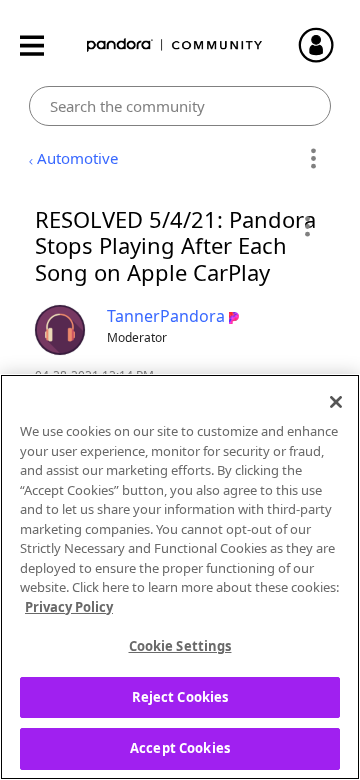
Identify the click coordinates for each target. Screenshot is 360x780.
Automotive (77, 158)
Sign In (325, 45)
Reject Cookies (180, 697)
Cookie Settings (180, 646)
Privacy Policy (69, 607)
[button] (306, 226)
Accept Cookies (180, 748)
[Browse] (42, 45)
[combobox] (180, 106)
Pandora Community (175, 45)
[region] (180, 577)
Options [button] (312, 159)
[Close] (336, 402)
